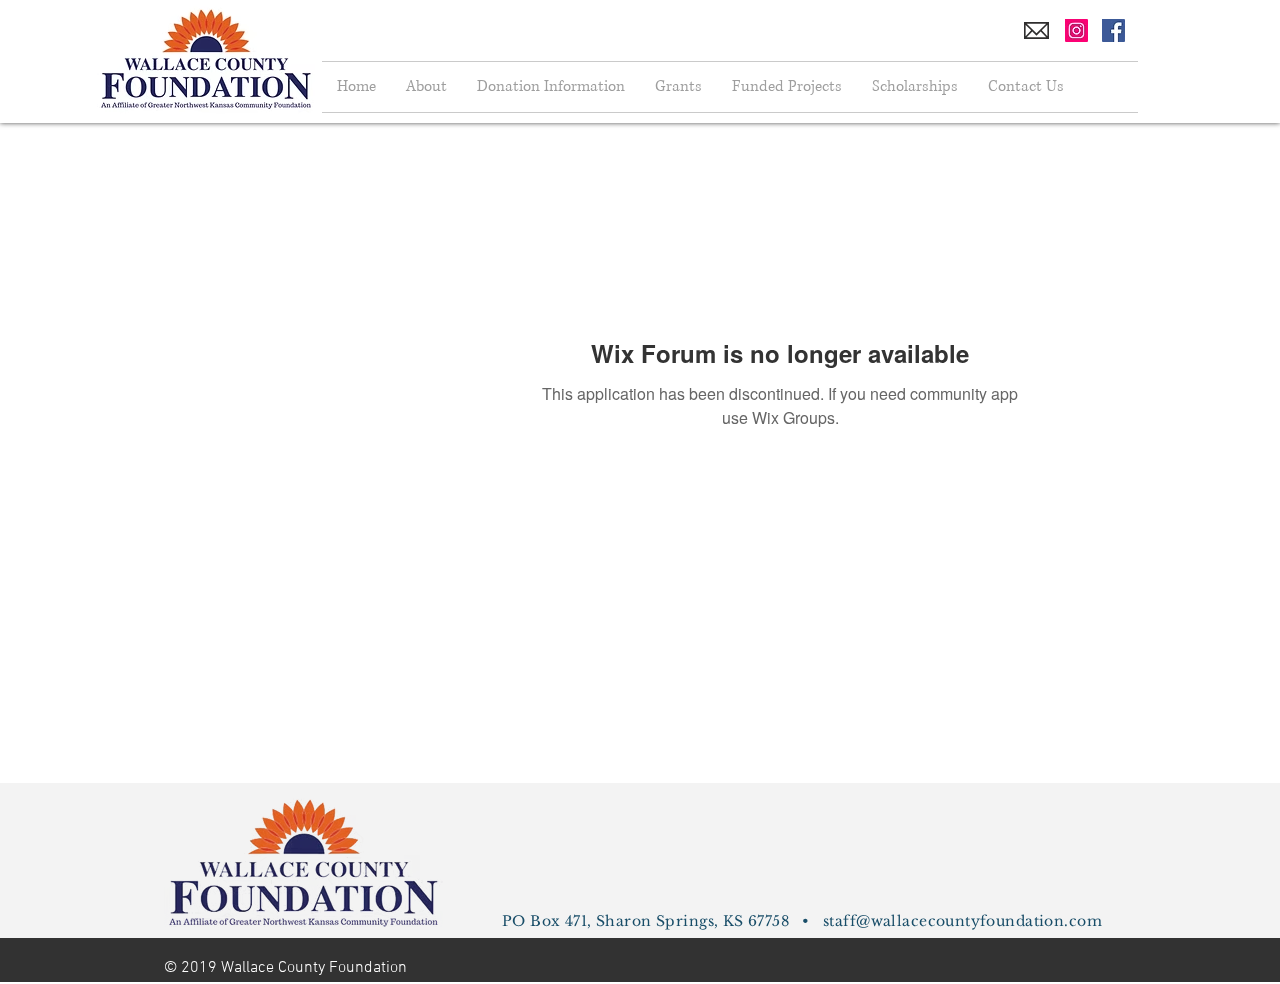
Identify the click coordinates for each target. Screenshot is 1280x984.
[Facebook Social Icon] (1113, 30)
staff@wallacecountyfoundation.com (962, 921)
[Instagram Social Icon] (1076, 30)
